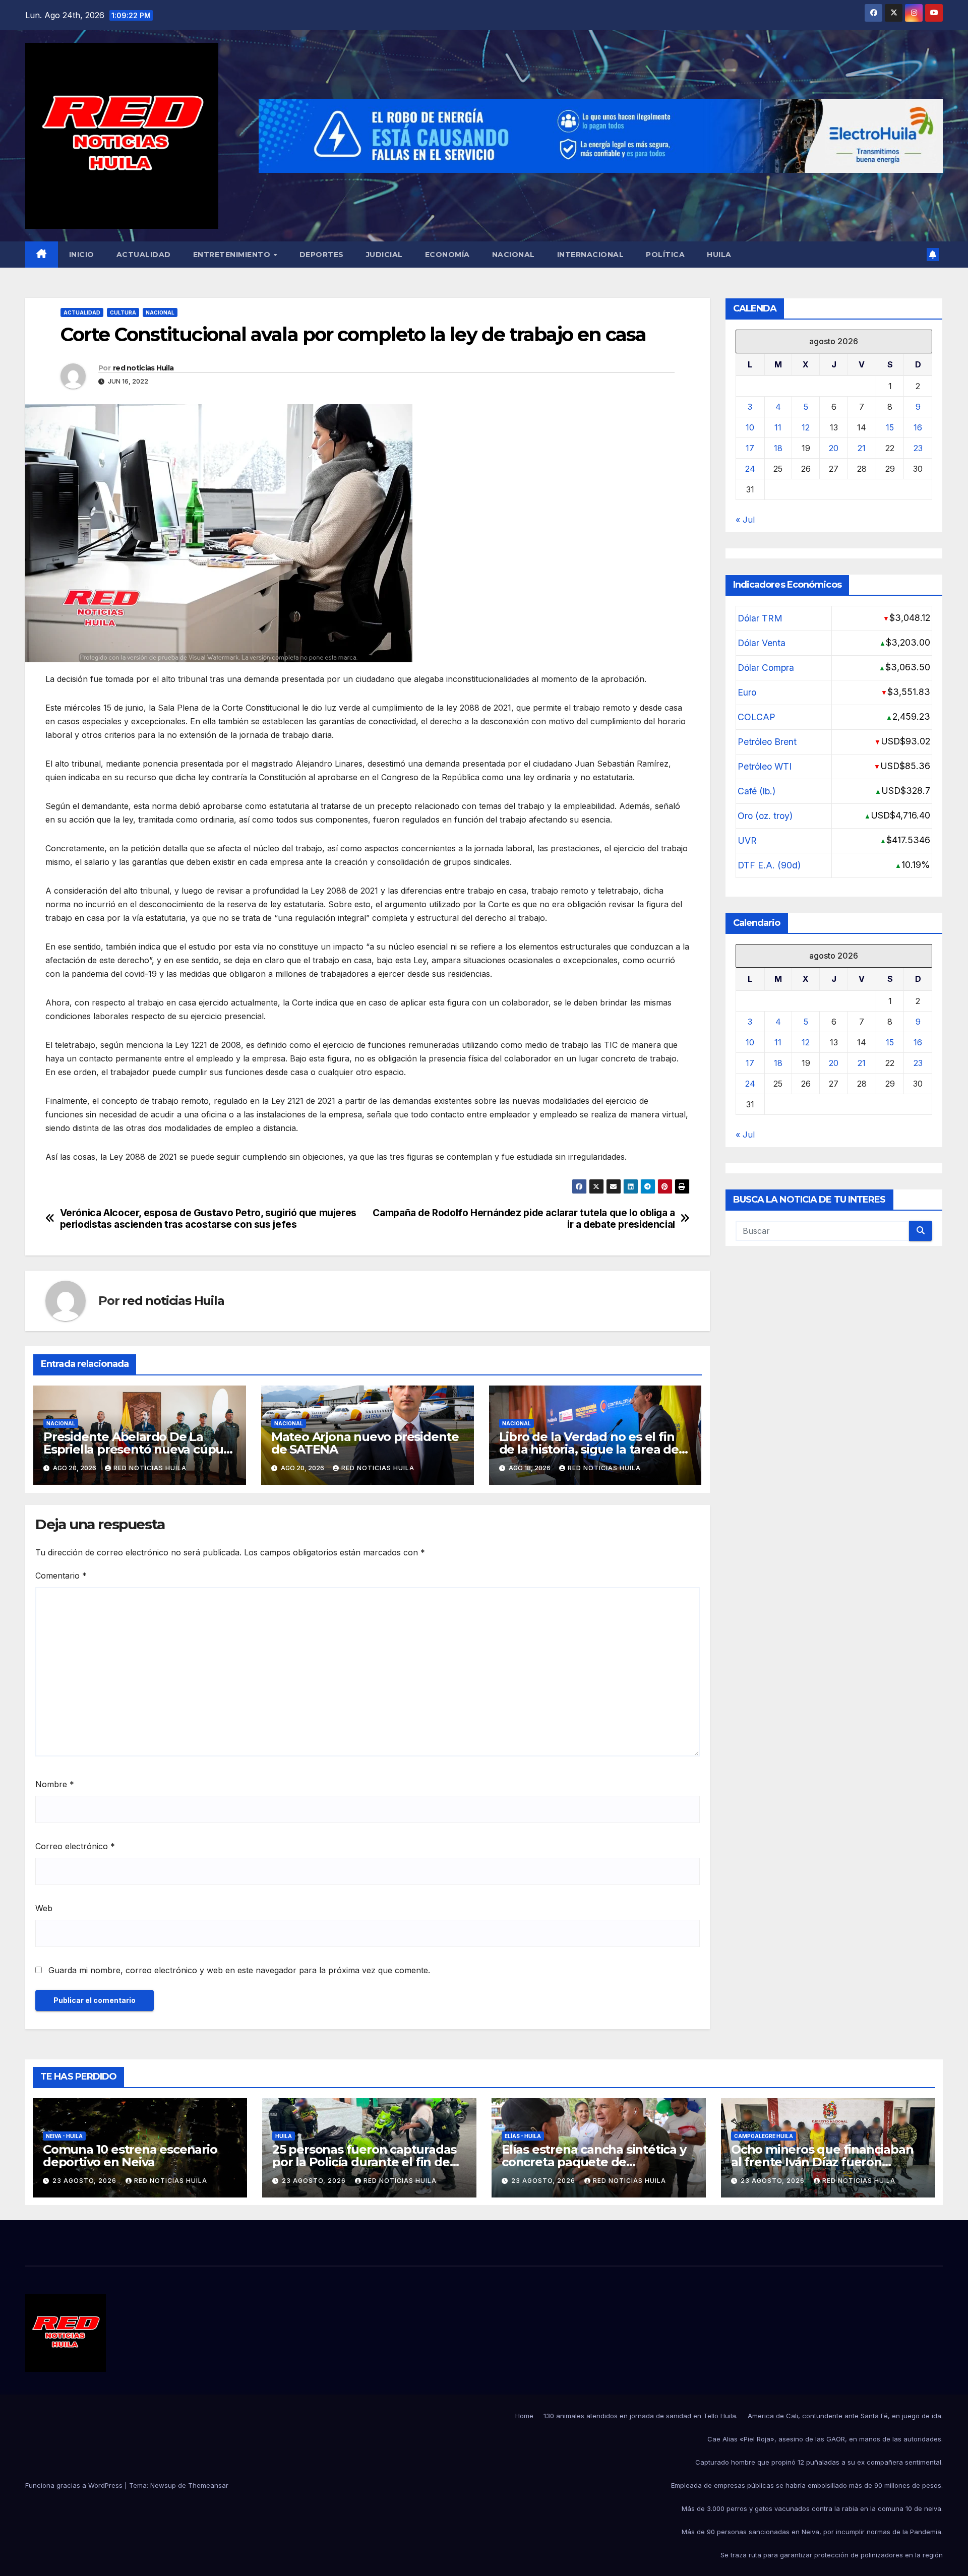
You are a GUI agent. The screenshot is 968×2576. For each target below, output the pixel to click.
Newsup (163, 2485)
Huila (719, 255)
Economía (447, 255)
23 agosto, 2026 (85, 2181)
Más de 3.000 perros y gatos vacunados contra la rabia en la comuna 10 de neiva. (812, 2508)
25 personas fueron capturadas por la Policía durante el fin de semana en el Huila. (364, 2162)
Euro (747, 693)
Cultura (123, 312)
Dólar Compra (766, 668)
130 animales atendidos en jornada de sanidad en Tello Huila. (641, 2416)
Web (44, 1908)
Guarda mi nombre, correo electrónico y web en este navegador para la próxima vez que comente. (239, 1970)
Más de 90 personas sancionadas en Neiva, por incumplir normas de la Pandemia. (812, 2532)
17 (750, 449)
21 (862, 449)
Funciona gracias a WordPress (75, 2485)
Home (524, 2416)
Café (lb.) (757, 792)
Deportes (322, 255)
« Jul (745, 520)
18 (778, 449)
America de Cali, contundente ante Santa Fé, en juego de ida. (845, 2416)
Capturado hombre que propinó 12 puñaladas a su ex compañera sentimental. (819, 2462)
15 (890, 428)
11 (778, 428)
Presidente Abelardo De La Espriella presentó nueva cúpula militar (139, 1449)
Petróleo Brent (767, 742)
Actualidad (144, 255)
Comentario (61, 1576)
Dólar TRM (760, 619)
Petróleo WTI (765, 767)
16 (918, 428)
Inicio (82, 255)
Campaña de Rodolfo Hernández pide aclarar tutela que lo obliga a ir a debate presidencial (524, 1219)
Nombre (55, 1784)
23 (918, 449)
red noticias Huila (143, 368)
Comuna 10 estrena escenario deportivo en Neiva (130, 2156)
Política (665, 255)
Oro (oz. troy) (765, 816)
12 (806, 428)
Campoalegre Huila (764, 2136)
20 (834, 449)
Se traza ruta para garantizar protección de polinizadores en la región (832, 2555)
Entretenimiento (233, 255)
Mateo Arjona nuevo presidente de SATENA (365, 1443)
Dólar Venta (762, 643)
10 (750, 428)
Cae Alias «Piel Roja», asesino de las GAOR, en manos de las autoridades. (825, 2439)
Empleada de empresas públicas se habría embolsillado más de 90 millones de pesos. (807, 2485)
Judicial (384, 255)
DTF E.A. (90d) (769, 866)
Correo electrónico (75, 1846)
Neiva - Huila (64, 2136)
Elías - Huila (523, 2136)
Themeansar (208, 2485)
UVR (747, 841)
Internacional (591, 255)
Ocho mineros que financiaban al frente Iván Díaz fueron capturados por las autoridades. (825, 2162)
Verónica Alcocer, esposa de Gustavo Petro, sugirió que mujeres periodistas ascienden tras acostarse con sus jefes (208, 1219)
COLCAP (757, 717)
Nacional (513, 255)
